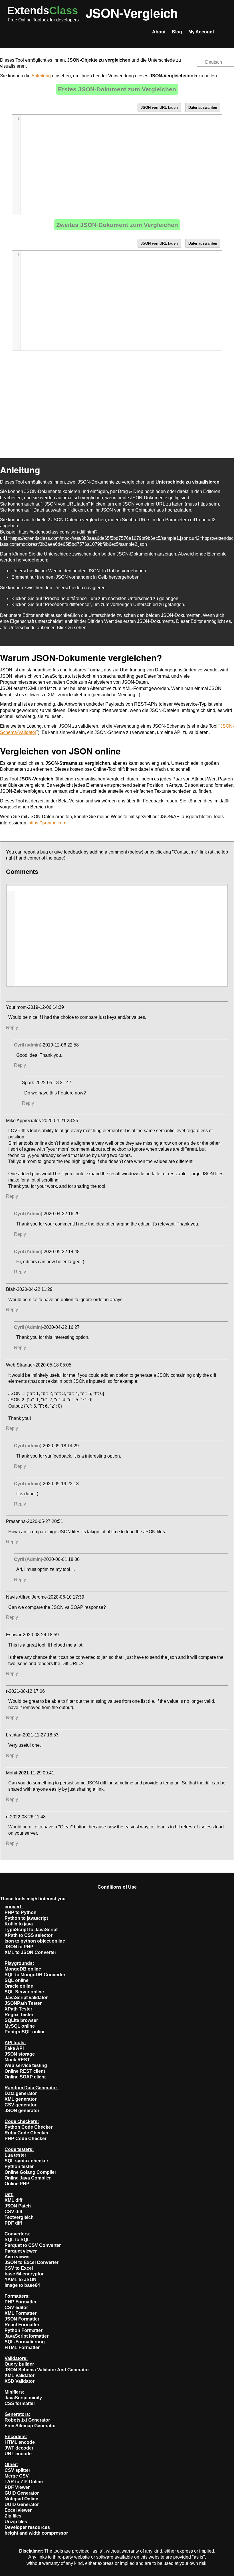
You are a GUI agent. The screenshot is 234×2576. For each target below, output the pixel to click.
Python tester (19, 2167)
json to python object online (35, 1941)
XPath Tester (18, 2009)
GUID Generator (22, 2493)
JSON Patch (18, 2206)
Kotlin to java (19, 1924)
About (159, 32)
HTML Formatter (22, 2347)
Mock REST (17, 2060)
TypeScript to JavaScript (31, 1930)
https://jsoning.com (47, 823)
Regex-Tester (19, 2015)
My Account (201, 32)
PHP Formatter (21, 2302)
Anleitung (41, 76)
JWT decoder (19, 2448)
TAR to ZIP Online (24, 2482)
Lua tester (15, 2155)
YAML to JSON (21, 2280)
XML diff (13, 2200)
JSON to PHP (19, 1947)
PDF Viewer (17, 2487)
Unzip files (16, 2522)
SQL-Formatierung (25, 2342)
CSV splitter (17, 2470)
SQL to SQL (17, 2240)
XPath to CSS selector (29, 1935)
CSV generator (21, 2105)
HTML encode (20, 2442)
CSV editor (16, 2308)
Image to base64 (22, 2285)
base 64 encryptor (24, 2274)
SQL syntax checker (26, 2161)
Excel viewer (18, 2510)
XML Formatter (21, 2313)
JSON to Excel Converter (32, 2262)
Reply (12, 1028)
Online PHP (17, 2184)
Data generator (21, 2093)
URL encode (18, 2454)
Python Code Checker (29, 2127)
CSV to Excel (19, 2268)
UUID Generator (22, 2504)
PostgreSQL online (25, 2032)
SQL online (17, 1980)
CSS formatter (20, 2403)
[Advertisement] (117, 406)
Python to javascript (26, 1918)
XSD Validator (20, 2381)
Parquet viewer (21, 2251)
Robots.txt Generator (27, 2420)
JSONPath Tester (23, 2003)
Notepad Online (21, 2499)
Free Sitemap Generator (30, 2426)
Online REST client (25, 2071)
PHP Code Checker (26, 2139)
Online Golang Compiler (30, 2172)
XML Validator (20, 2375)
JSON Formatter (22, 2319)
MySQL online (20, 2026)
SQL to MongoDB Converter (35, 1975)
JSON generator (22, 2111)
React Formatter (22, 2325)
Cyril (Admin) (28, 1214)
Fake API (14, 2048)
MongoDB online (23, 1969)
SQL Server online (24, 1992)
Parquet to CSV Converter (33, 2245)
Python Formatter (24, 2330)
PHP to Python (21, 1912)
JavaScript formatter (27, 2336)
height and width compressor (36, 2533)
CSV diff (13, 2212)
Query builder (19, 2364)
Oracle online (19, 1986)
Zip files (13, 2516)
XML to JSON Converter (30, 1952)
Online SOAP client (25, 2077)
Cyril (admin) (28, 1045)
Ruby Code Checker (27, 2133)
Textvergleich (19, 2217)
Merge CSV (17, 2476)
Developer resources (27, 2527)
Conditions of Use (117, 1887)
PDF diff (13, 2223)
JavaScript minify (23, 2398)
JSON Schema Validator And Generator (47, 2370)
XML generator (21, 2099)
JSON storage (20, 2054)
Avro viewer (17, 2257)
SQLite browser (21, 2020)
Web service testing (26, 2065)
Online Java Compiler (28, 2178)
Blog (177, 32)
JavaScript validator (26, 1998)
